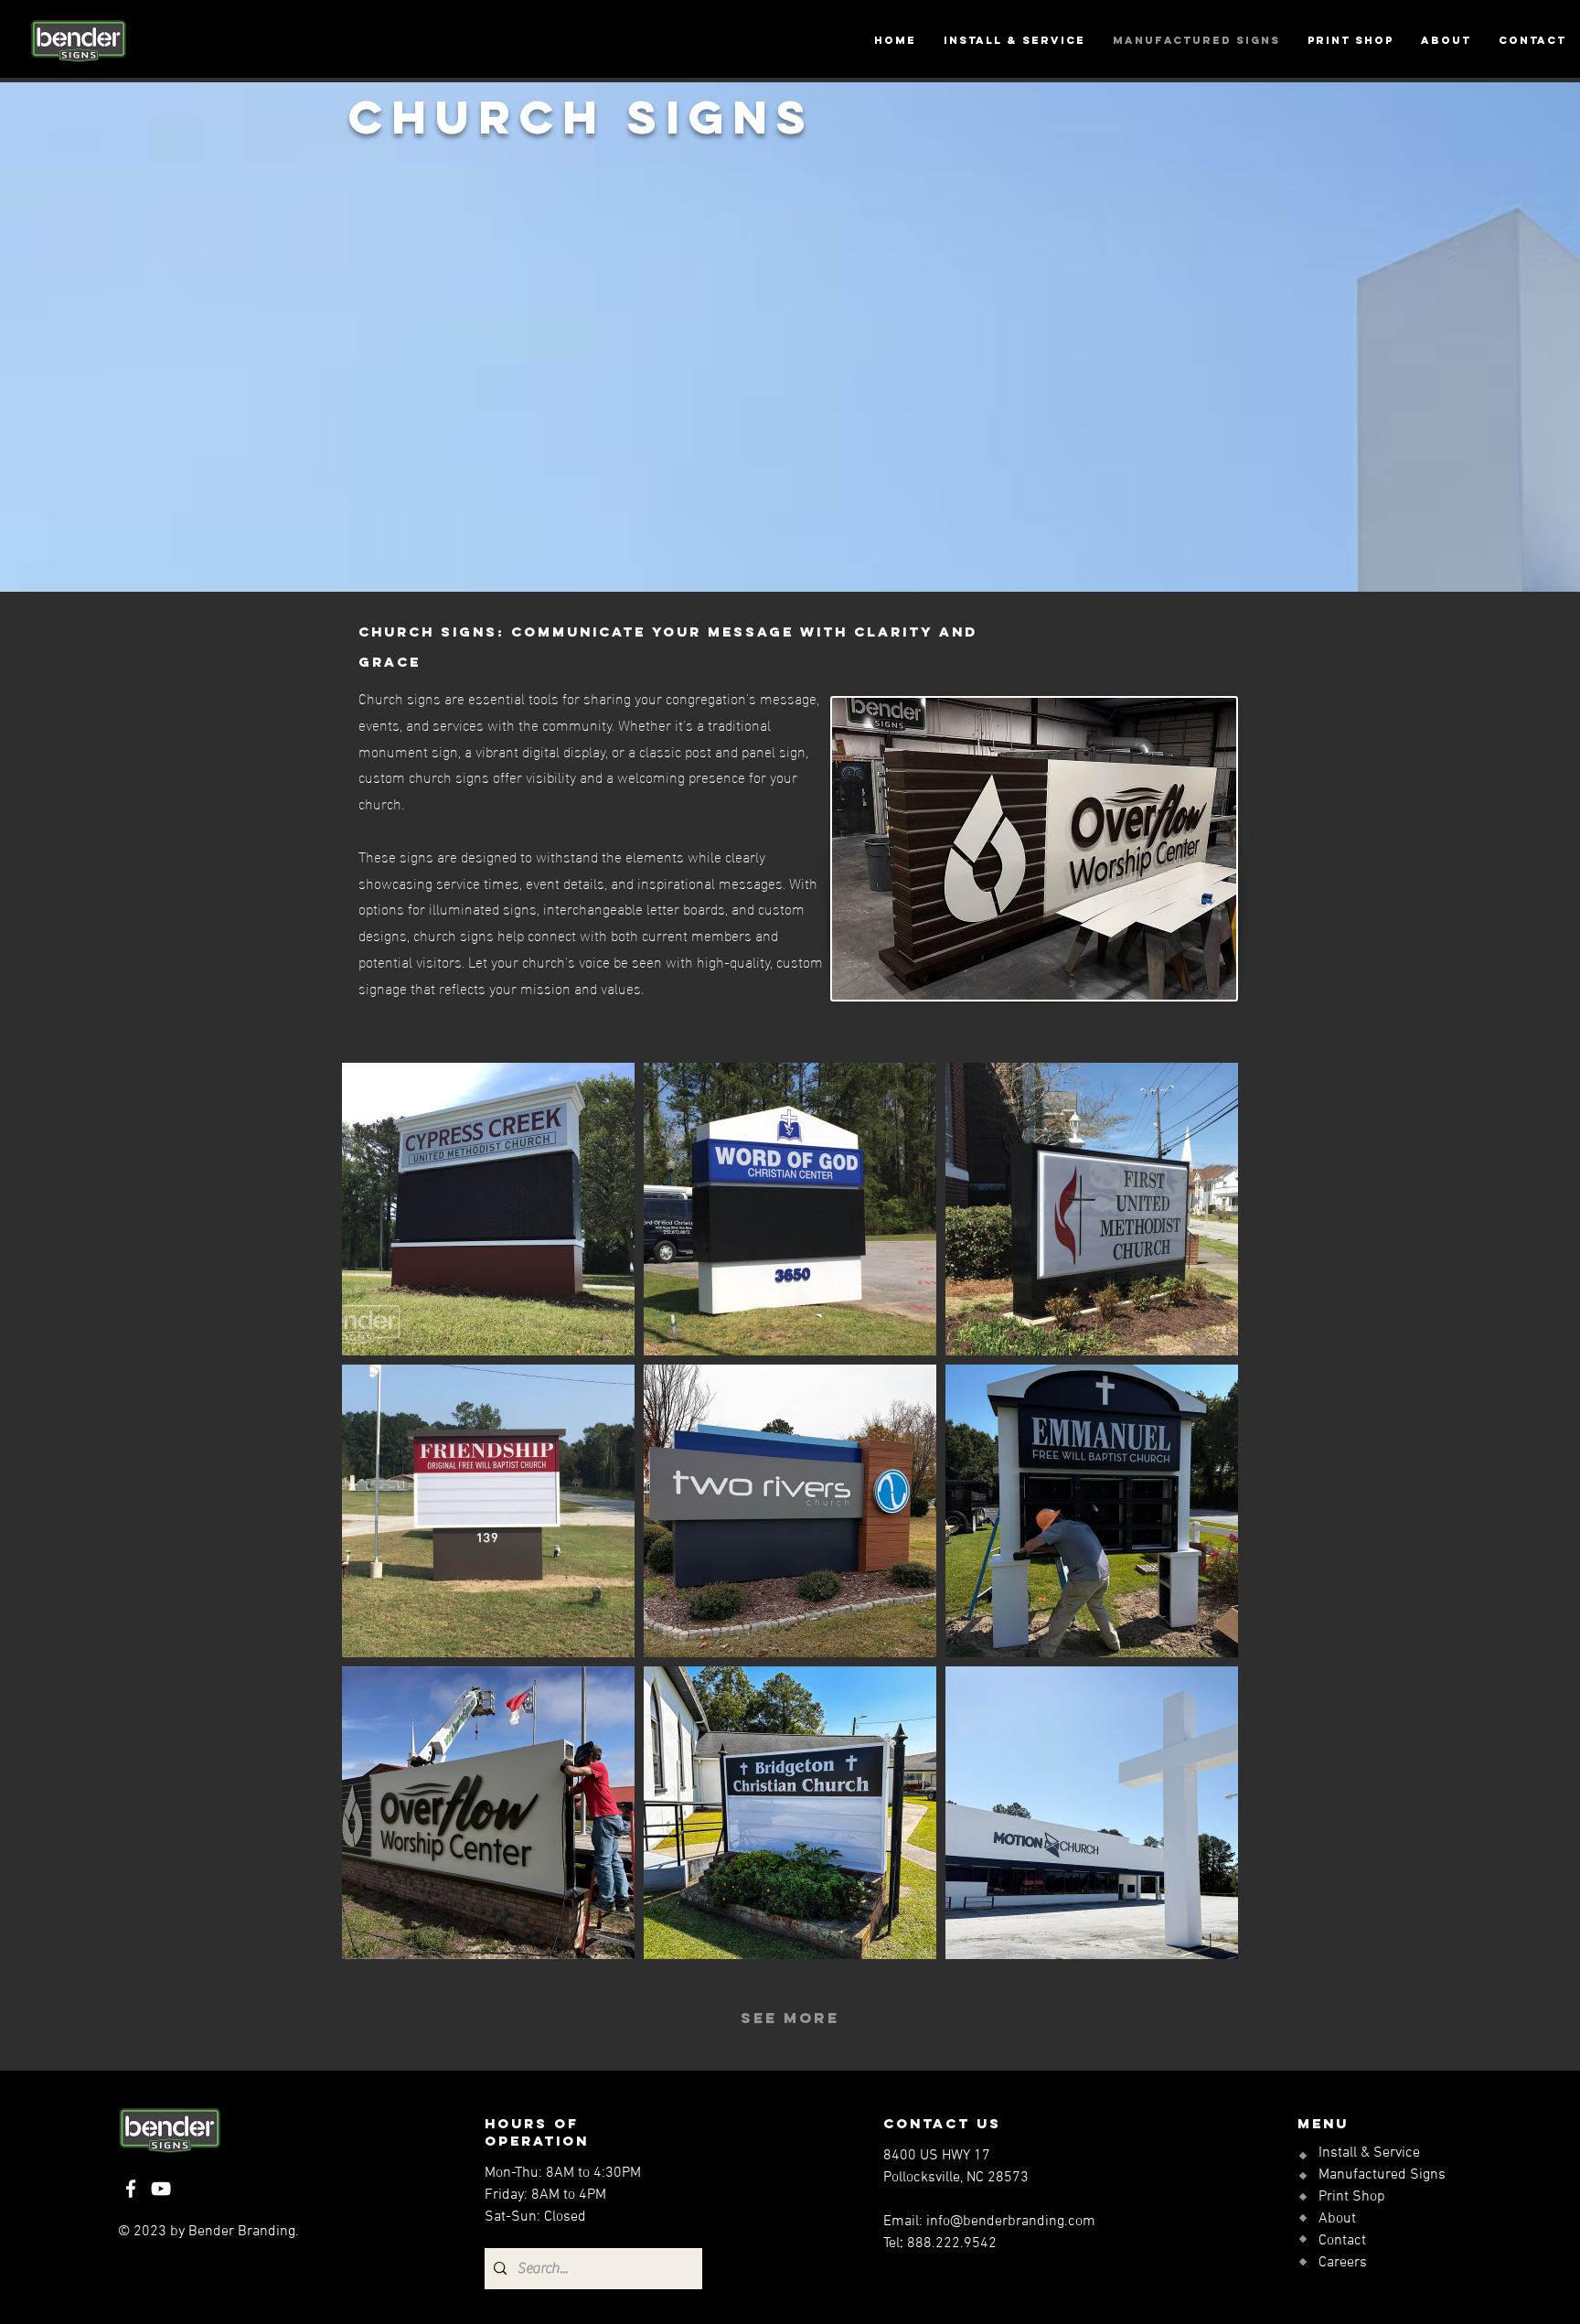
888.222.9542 (952, 2244)
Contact (1342, 2241)
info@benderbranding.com (1011, 2222)
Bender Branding (242, 2232)
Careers (1343, 2263)
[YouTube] (161, 2189)
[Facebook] (131, 2189)
